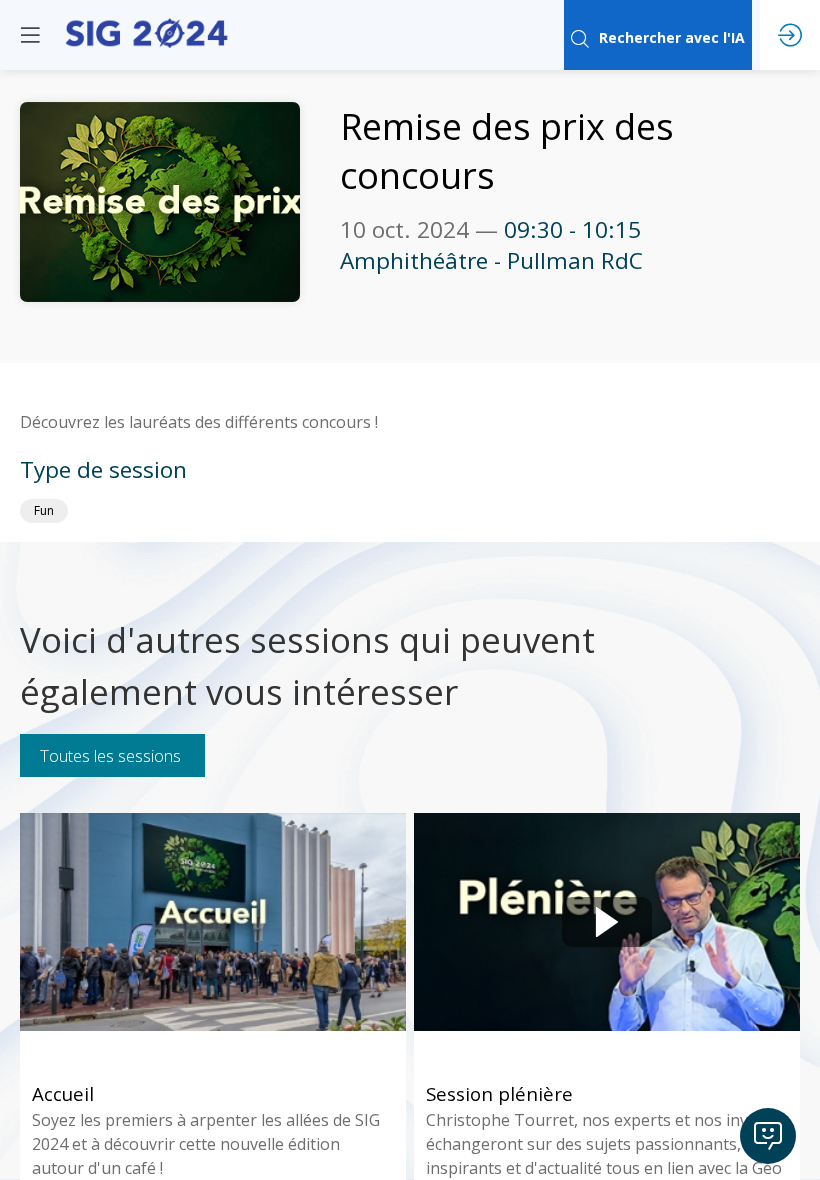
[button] (30, 35)
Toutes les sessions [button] (110, 755)
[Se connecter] (790, 35)
